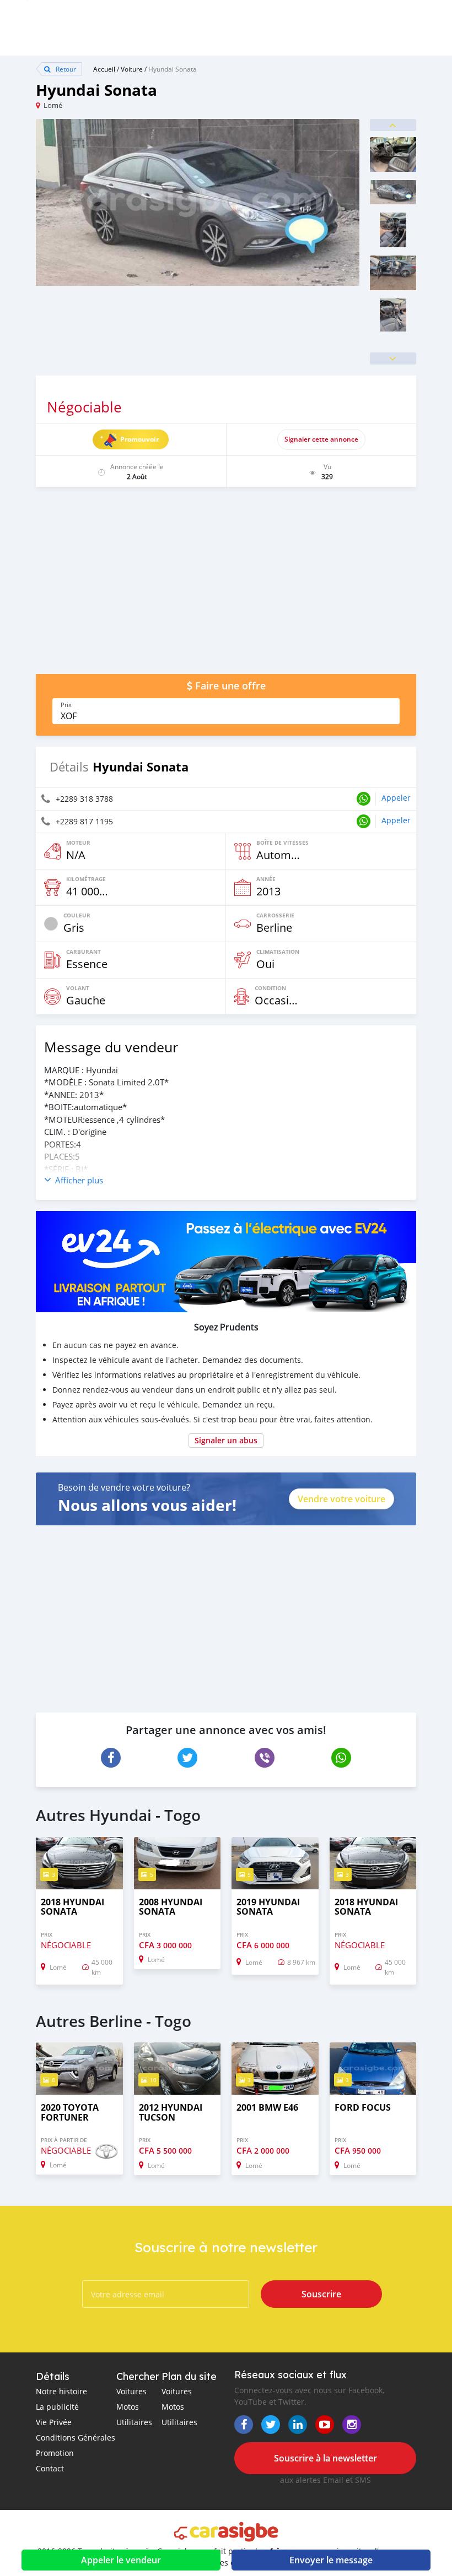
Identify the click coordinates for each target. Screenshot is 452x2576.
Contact (50, 2468)
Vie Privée (54, 2422)
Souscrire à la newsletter (325, 2458)
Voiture (132, 69)
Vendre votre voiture (341, 1499)
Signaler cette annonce (321, 439)
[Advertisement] (226, 586)
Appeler (396, 798)
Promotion (55, 2453)
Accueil (104, 69)
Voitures (131, 2391)
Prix (66, 705)
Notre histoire (61, 2391)
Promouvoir (139, 439)
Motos (128, 2407)
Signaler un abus (226, 1440)
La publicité (57, 2407)
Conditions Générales (76, 2438)
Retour (65, 69)
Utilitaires (134, 2422)
